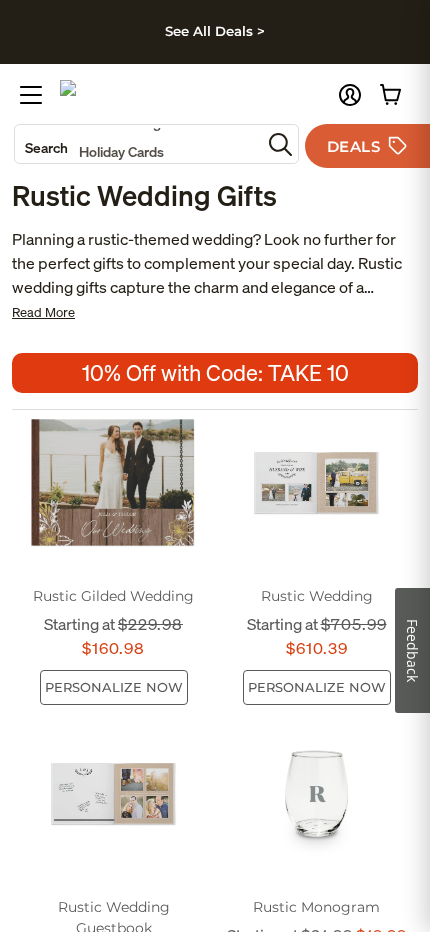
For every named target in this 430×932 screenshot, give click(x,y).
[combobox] (138, 144)
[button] (350, 95)
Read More (43, 312)
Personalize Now (114, 687)
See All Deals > (215, 31)
